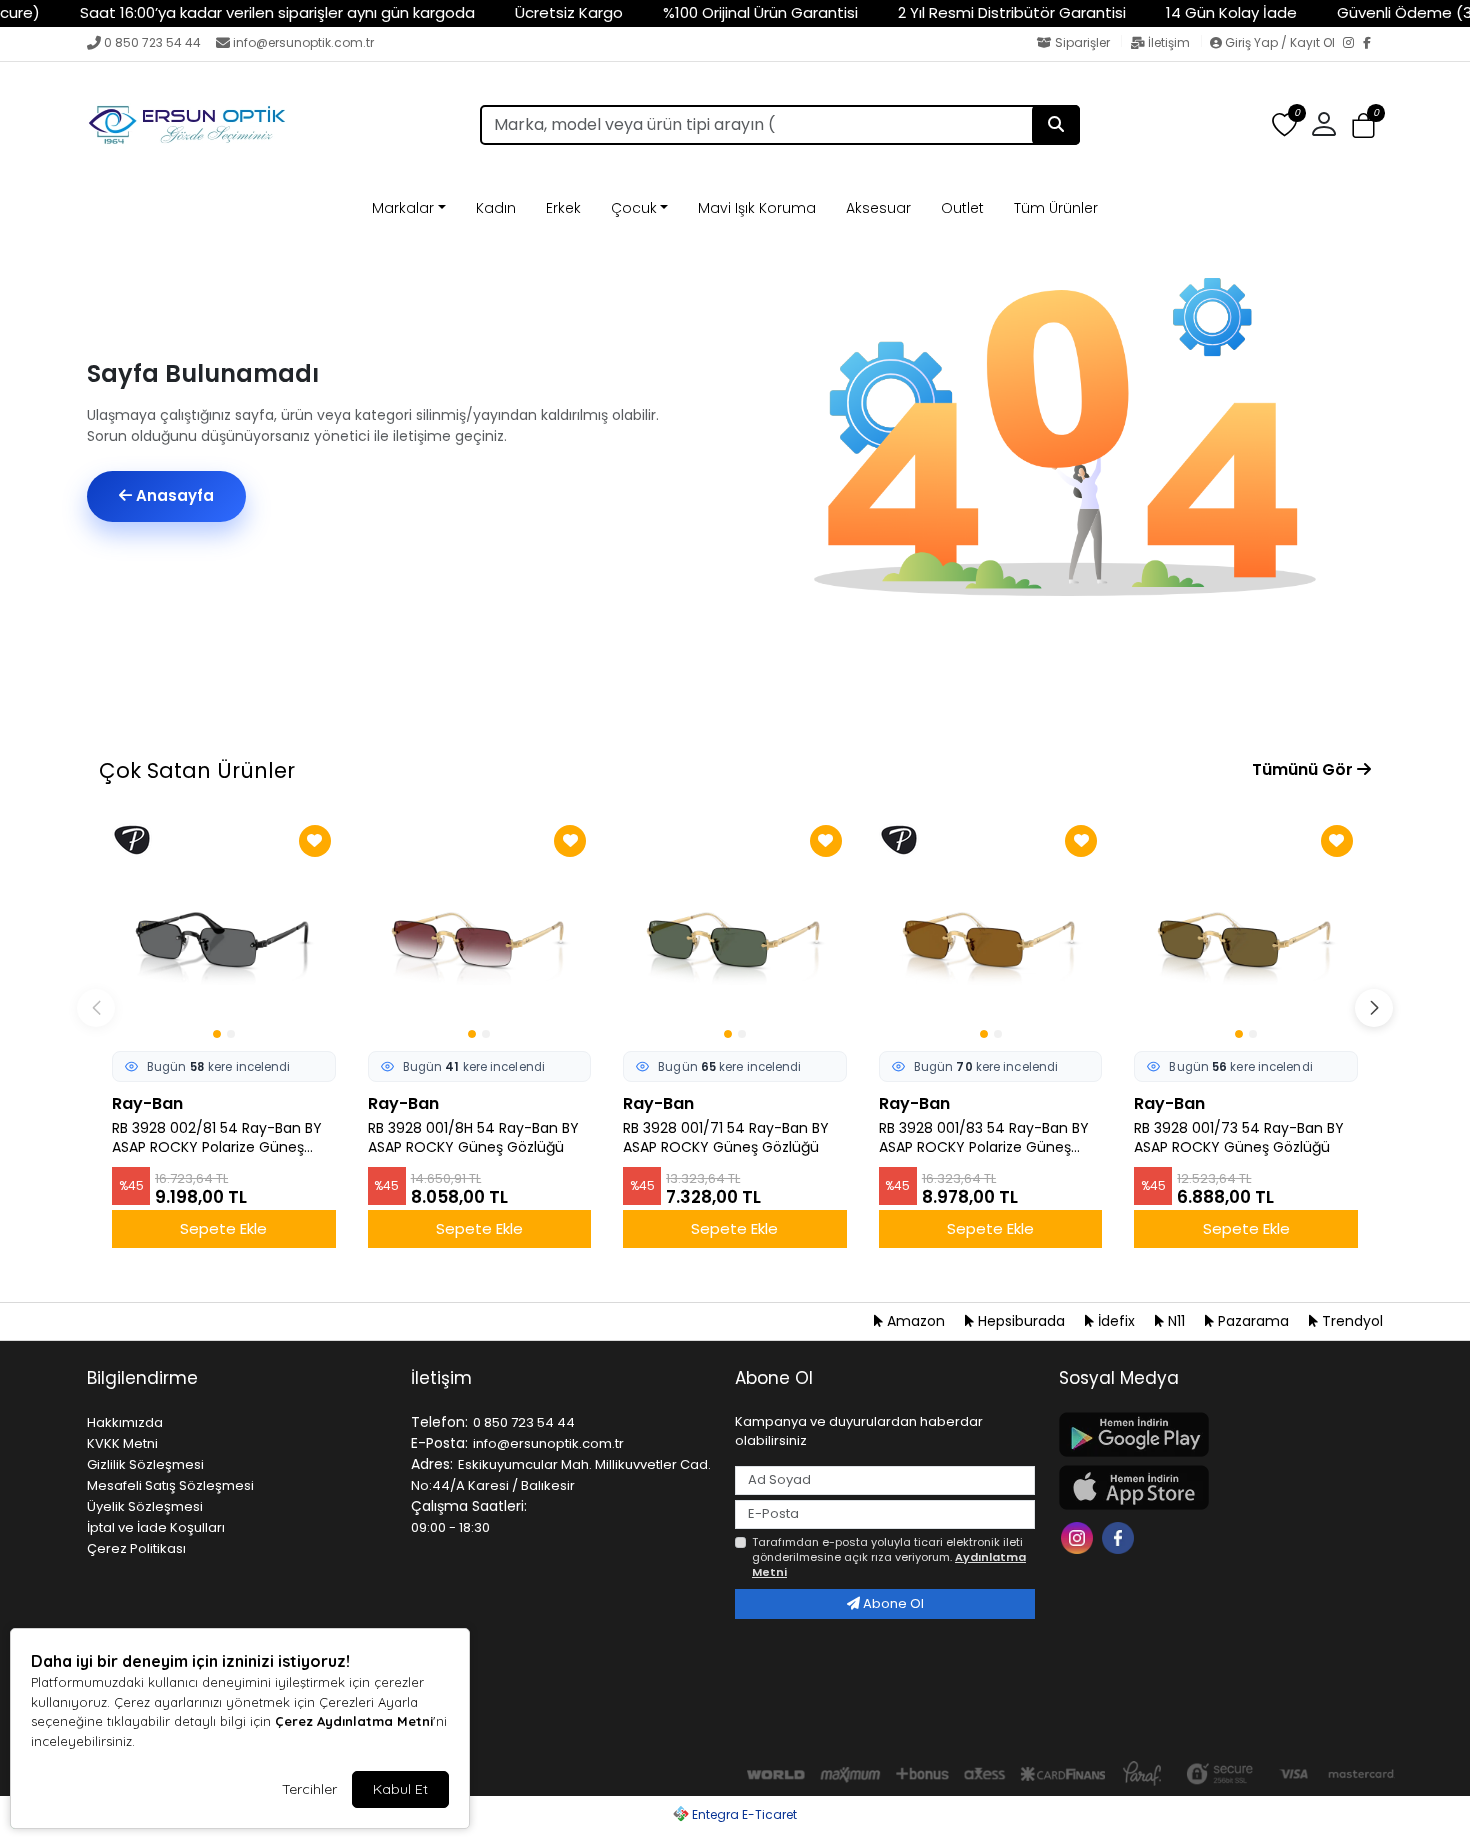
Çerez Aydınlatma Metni (354, 1721)
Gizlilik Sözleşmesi (145, 1464)
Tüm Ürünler (1056, 208)
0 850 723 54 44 (152, 42)
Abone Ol (892, 1603)
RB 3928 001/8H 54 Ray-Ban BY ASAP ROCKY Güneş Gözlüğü (473, 1138)
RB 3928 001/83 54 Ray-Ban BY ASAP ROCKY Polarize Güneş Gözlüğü (984, 1138)
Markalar (403, 208)
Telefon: (439, 1422)
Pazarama (1253, 1321)
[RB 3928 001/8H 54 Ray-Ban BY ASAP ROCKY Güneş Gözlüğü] (480, 932)
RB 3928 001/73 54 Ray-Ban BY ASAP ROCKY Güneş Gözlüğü (1239, 1138)
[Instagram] (1353, 44)
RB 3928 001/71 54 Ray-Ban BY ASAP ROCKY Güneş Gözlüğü (726, 1138)
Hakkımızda (125, 1422)
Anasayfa (173, 495)
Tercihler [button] (309, 1789)
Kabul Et (400, 1789)
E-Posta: (439, 1443)
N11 (1176, 1321)
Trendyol (1350, 1321)
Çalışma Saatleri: (469, 1506)
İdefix (1116, 1321)
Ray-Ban (147, 1103)
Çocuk (634, 208)
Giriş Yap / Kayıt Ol (1280, 42)
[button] (1363, 125)
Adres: (432, 1464)
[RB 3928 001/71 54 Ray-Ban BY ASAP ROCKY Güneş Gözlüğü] (735, 932)
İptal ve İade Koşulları (156, 1527)
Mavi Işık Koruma (757, 208)
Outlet (962, 208)
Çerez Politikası (136, 1548)
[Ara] (1056, 125)
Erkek (563, 208)
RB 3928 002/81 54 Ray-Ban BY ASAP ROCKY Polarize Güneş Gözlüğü (217, 1138)
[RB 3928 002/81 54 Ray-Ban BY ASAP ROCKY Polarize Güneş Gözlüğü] (224, 932)
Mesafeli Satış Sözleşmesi (170, 1485)
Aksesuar (878, 208)
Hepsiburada (1021, 1321)
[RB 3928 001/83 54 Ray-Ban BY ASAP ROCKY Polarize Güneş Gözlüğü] (991, 932)
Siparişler (1082, 42)
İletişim (1169, 42)
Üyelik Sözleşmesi (145, 1506)
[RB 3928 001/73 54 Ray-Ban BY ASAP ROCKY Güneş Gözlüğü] (1246, 932)
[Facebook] (1373, 44)
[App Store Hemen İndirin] (1209, 1487)
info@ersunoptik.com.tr (303, 42)
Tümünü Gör (1304, 769)
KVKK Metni (122, 1443)
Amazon (916, 1321)
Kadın (496, 208)
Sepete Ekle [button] (223, 1228)
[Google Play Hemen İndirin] (1209, 1434)
